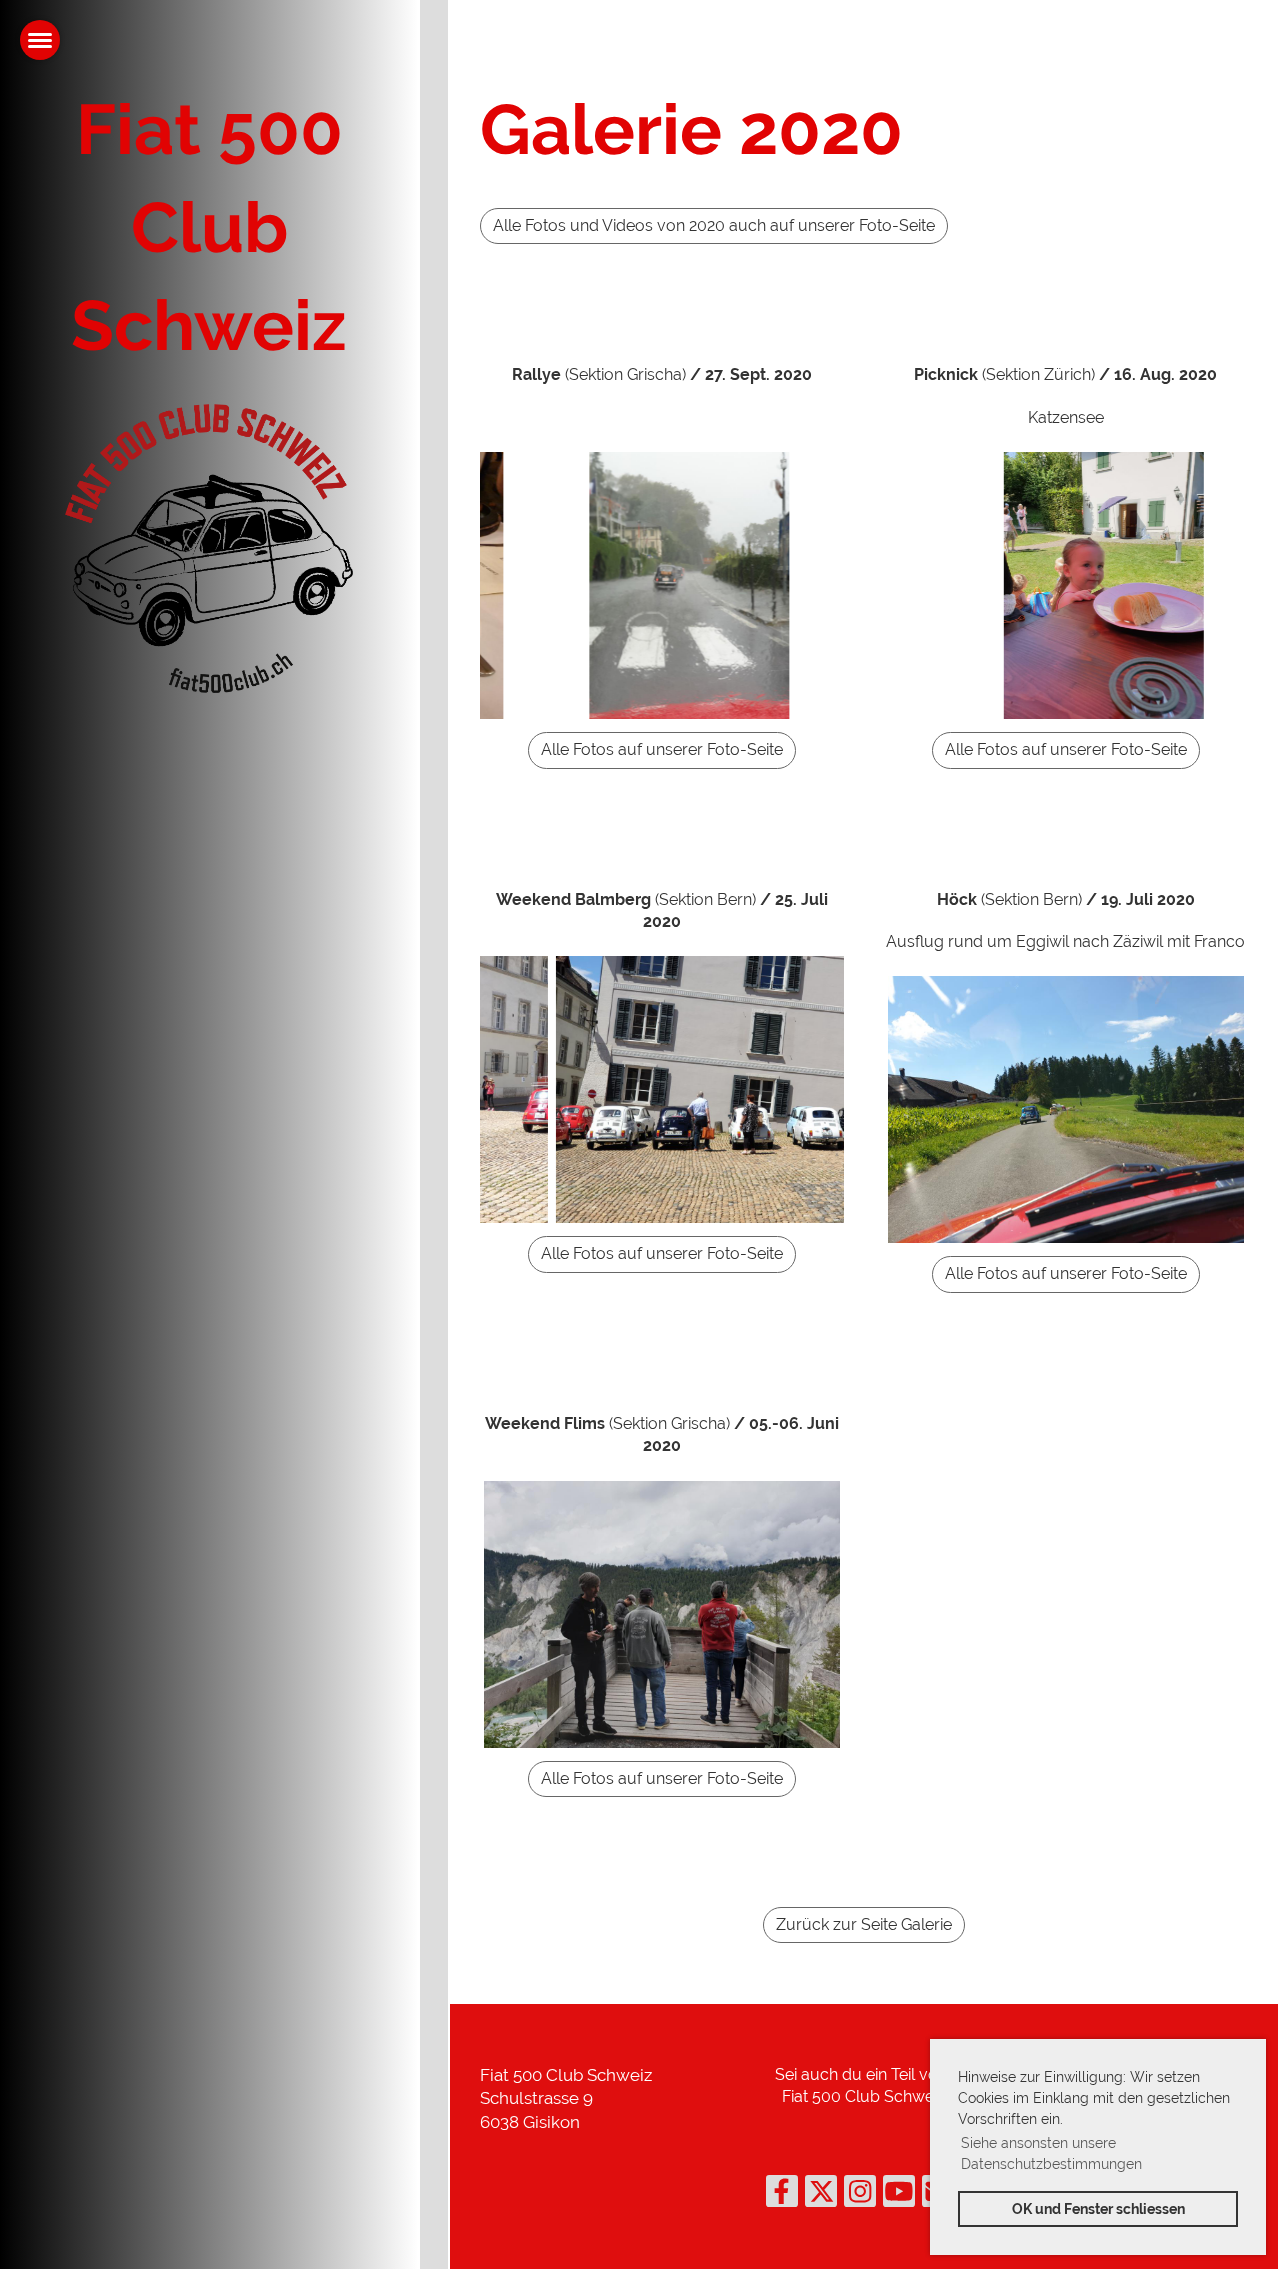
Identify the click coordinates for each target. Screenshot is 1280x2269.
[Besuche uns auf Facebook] (782, 2195)
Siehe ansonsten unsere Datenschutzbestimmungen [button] (1051, 2153)
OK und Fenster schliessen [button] (1098, 2208)
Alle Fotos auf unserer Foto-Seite (662, 749)
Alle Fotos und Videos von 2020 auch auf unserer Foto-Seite (714, 225)
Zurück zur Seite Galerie (864, 1924)
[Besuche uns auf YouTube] (899, 2195)
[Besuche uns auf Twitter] (821, 2195)
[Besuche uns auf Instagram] (860, 2195)
